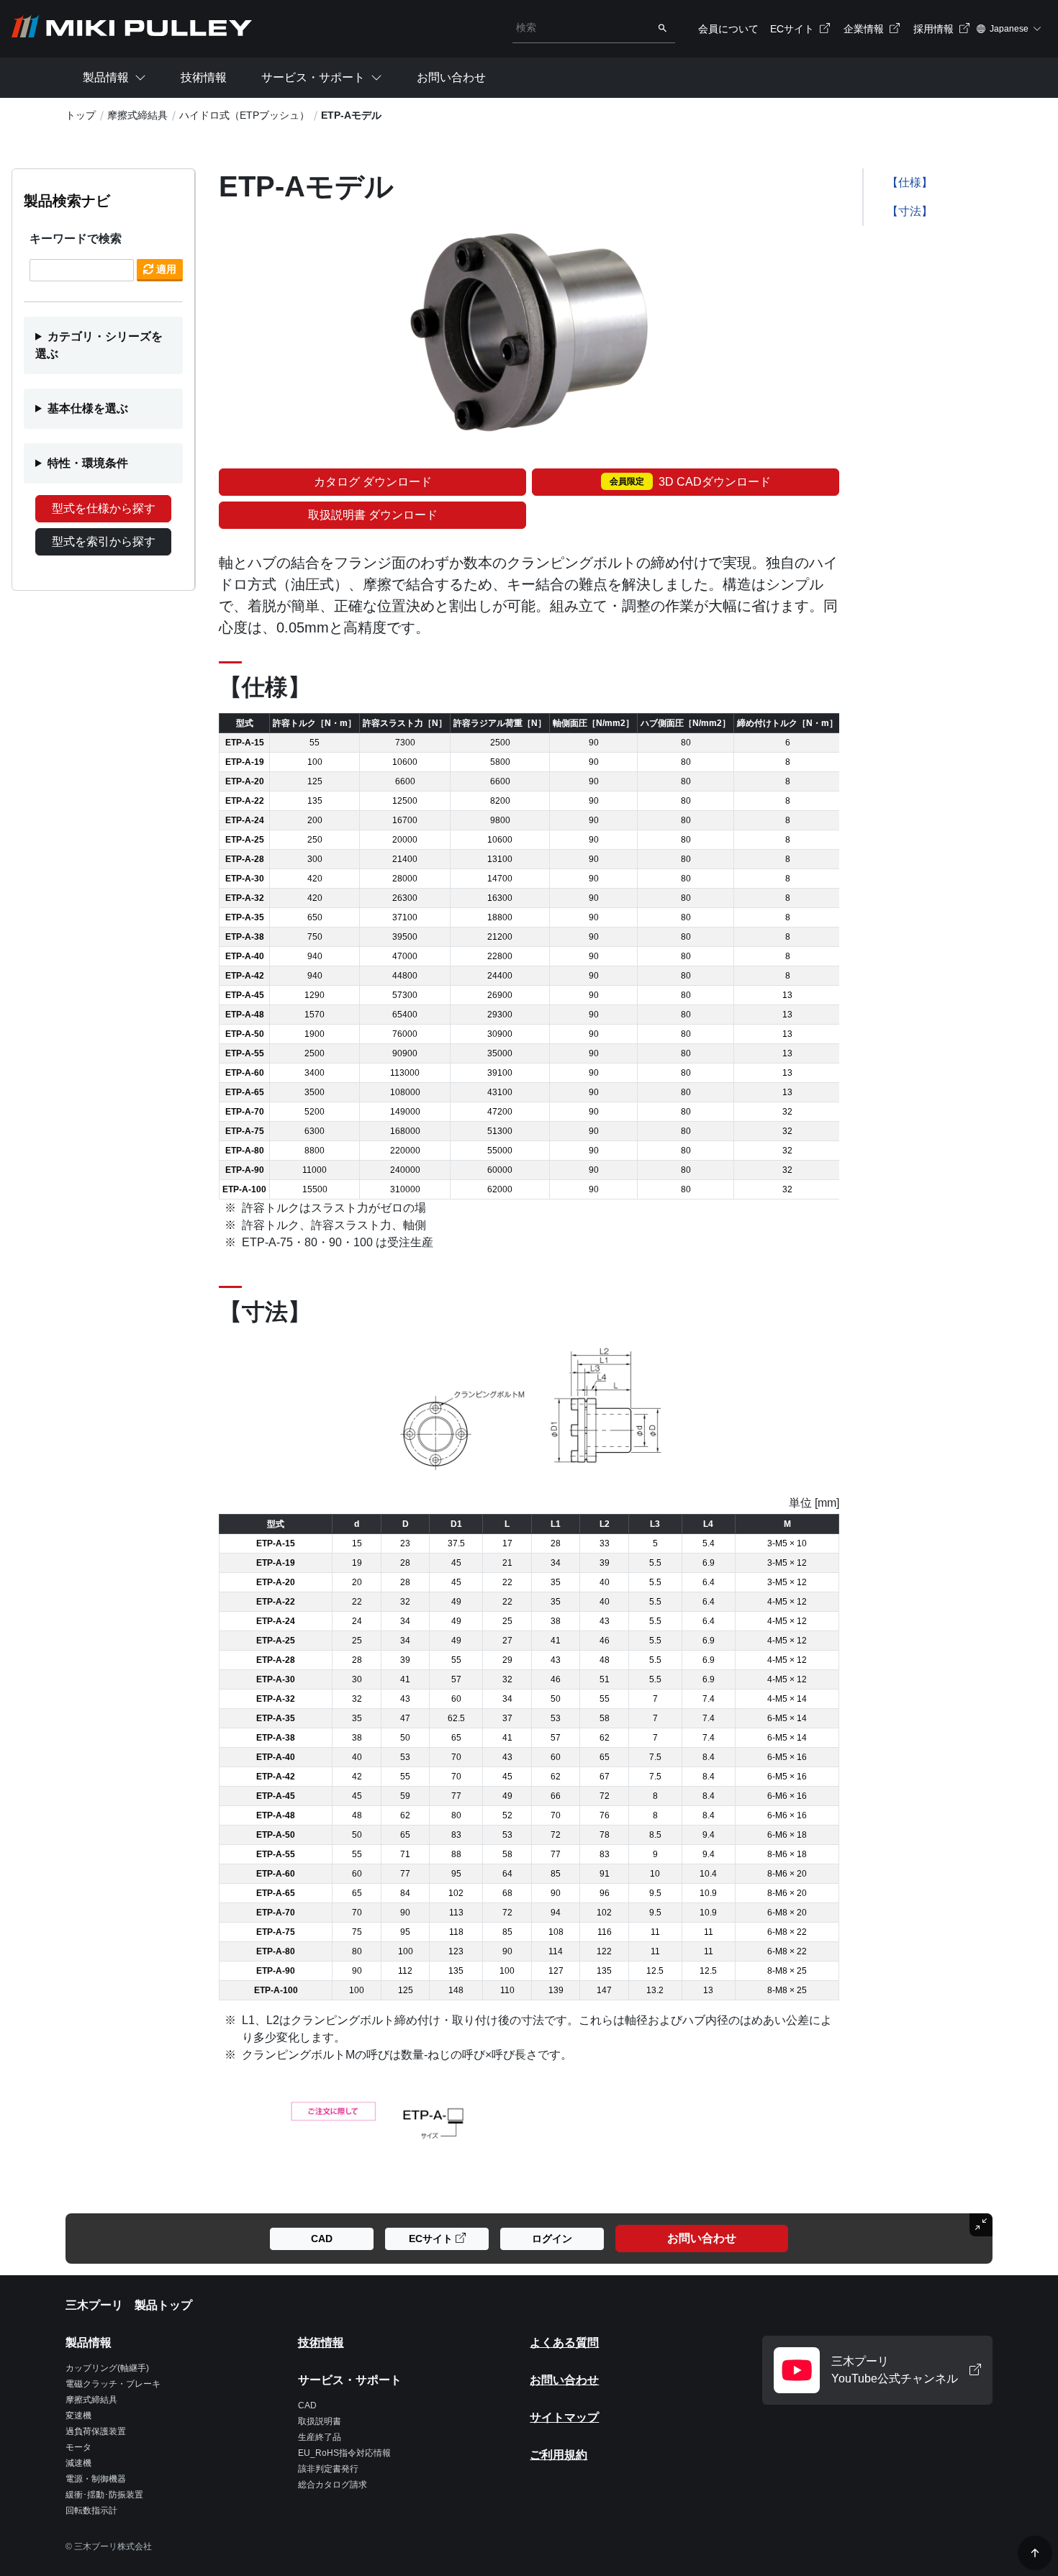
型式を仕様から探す (104, 508)
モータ (78, 2447)
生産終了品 (320, 2437)
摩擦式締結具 (137, 115)
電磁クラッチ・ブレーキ (113, 2384)
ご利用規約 (559, 2455)
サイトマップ (564, 2417)
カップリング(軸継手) (107, 2368)
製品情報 (106, 77)
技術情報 (204, 77)
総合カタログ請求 (333, 2485)
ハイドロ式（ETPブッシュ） (244, 115)
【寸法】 (910, 211)
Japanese (1009, 29)
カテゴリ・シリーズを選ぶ (99, 345)
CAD (307, 2405)
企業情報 (865, 29)
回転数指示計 (91, 2511)
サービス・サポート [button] (313, 77)
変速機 (78, 2416)
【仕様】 (910, 182)
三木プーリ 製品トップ (129, 2305)
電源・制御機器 (96, 2479)
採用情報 (935, 29)
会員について (728, 29)
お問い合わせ (451, 77)
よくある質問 (564, 2343)
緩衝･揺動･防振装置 (104, 2495)
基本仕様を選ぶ (88, 408)
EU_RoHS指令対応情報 (344, 2453)
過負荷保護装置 (96, 2431)
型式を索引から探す (104, 541)
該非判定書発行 (328, 2469)
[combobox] (581, 27)
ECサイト (793, 29)
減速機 (78, 2463)
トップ (81, 115)
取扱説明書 (320, 2421)
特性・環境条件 (88, 463)
